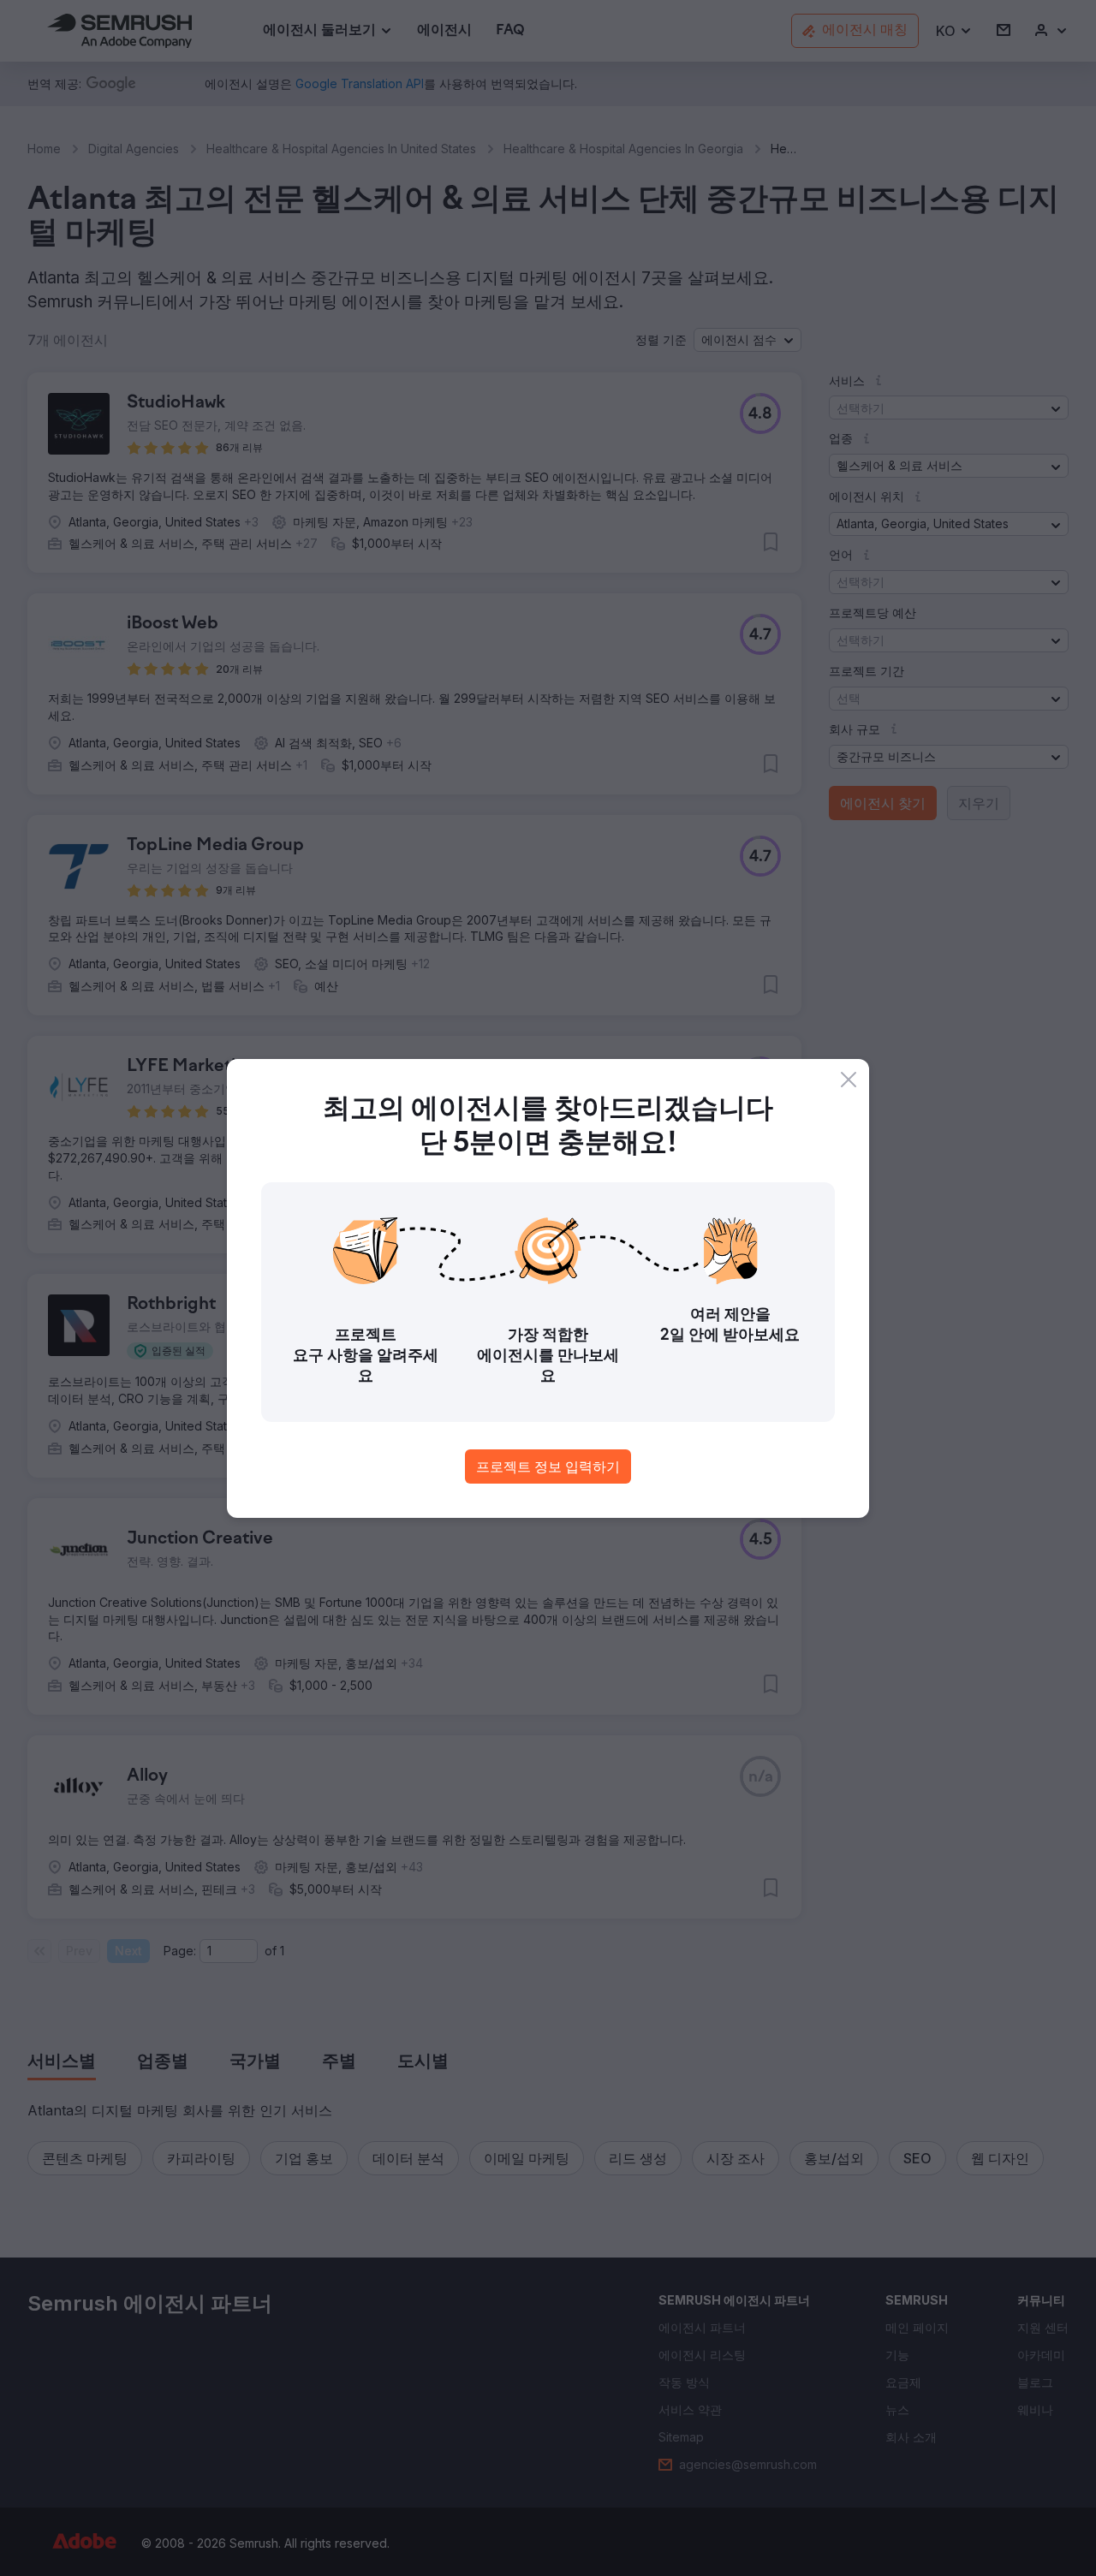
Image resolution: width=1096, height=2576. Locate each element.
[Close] (849, 1080)
